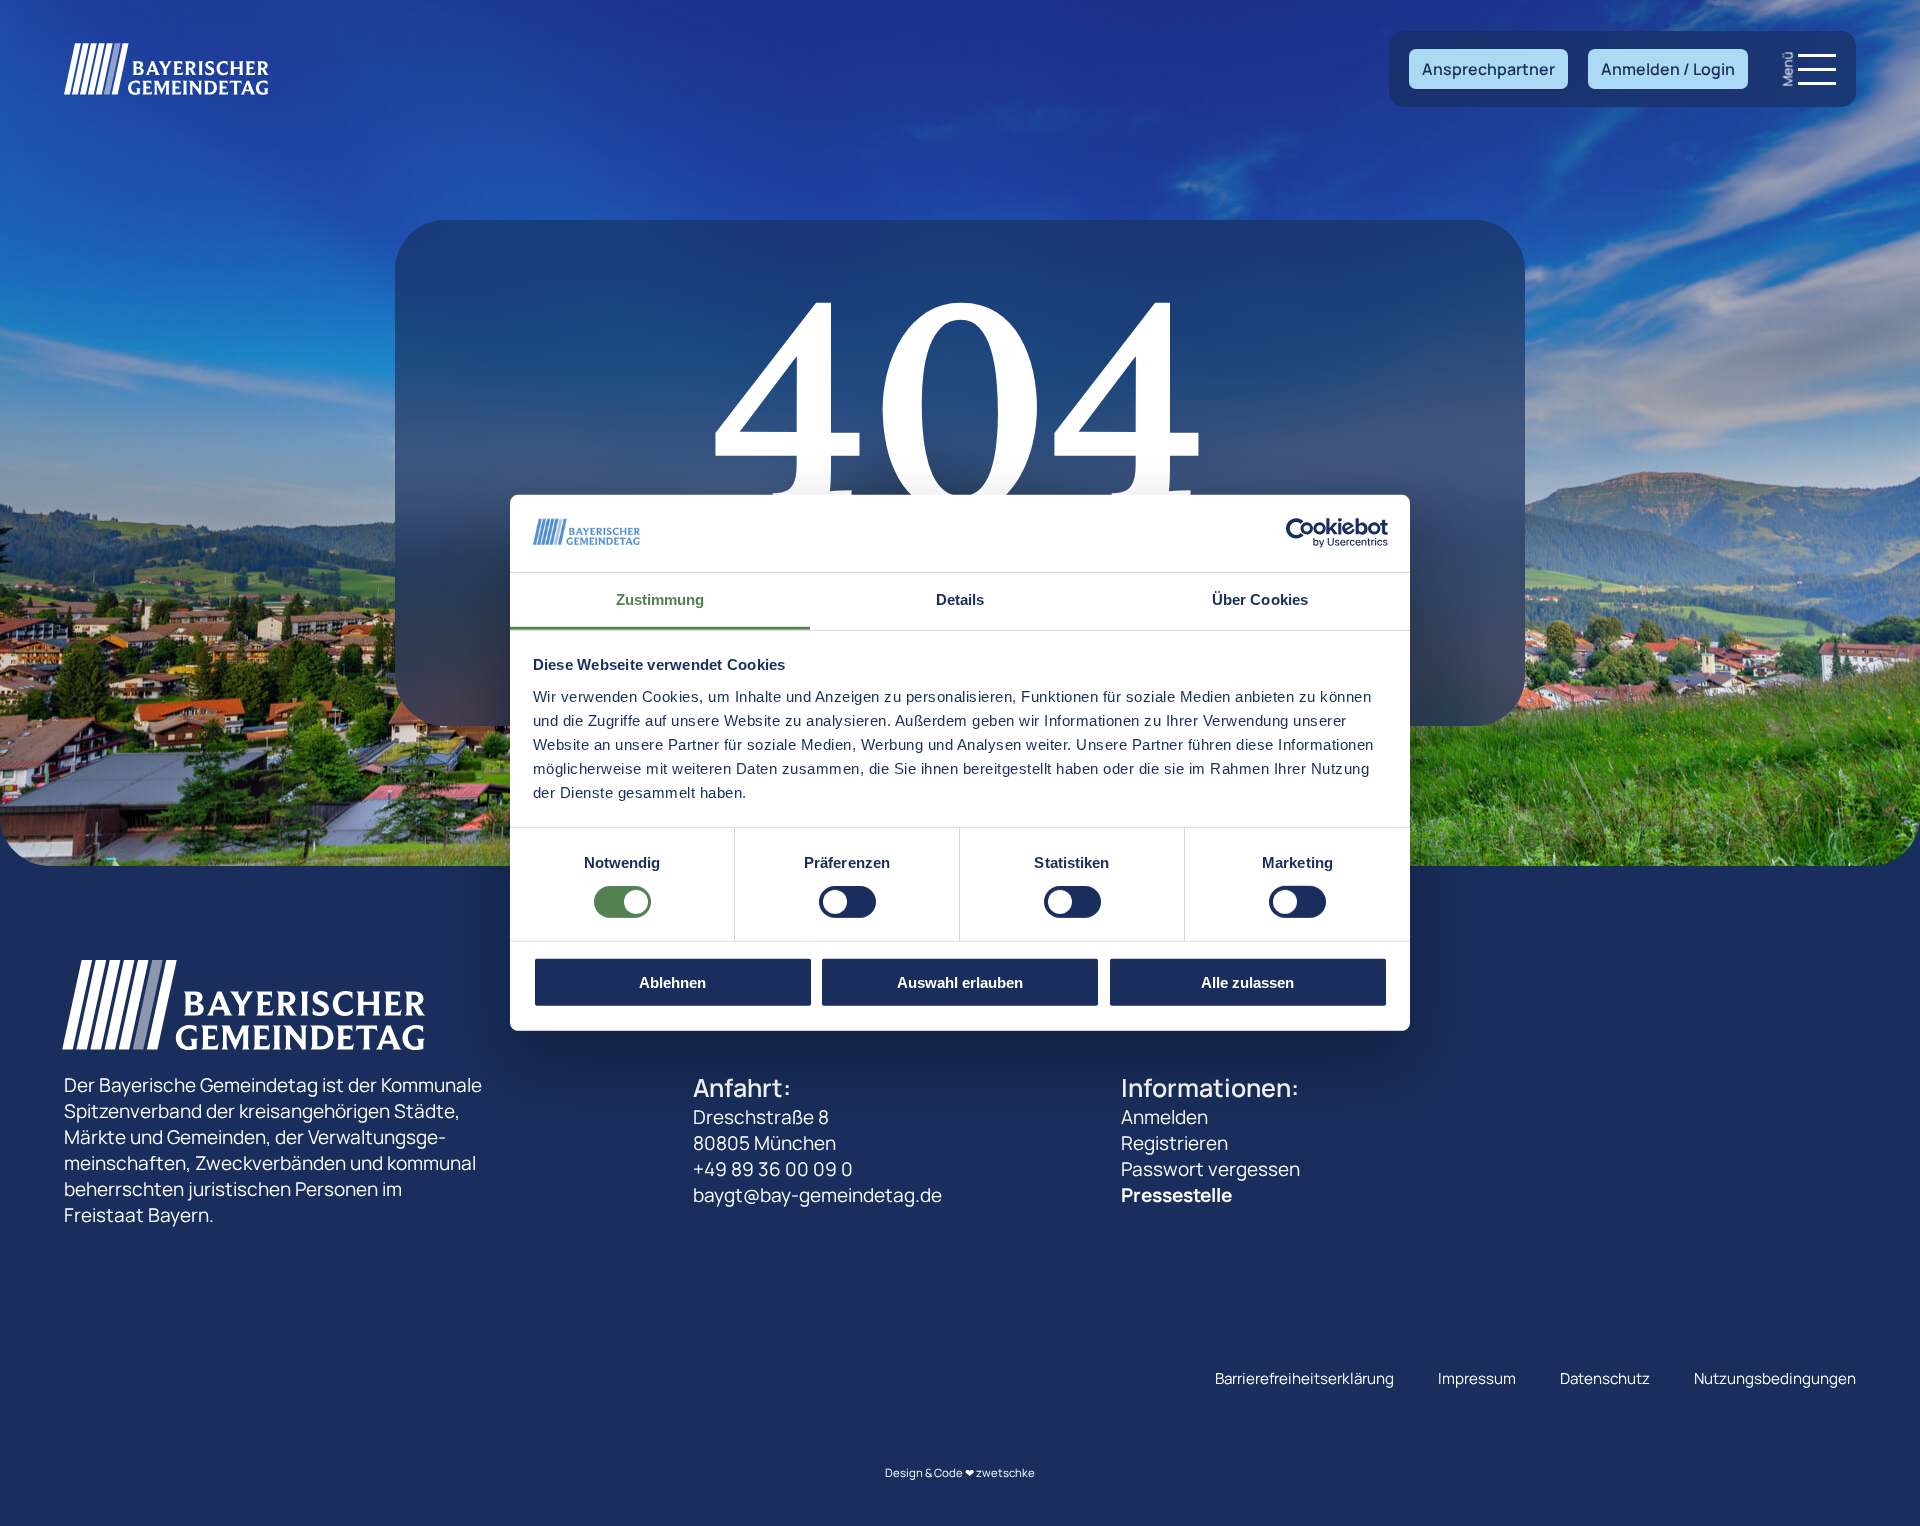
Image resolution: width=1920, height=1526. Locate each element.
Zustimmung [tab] (660, 599)
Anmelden (1164, 1117)
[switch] (847, 902)
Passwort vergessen (1210, 1169)
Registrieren (1174, 1143)
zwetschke (1005, 1472)
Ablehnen (672, 981)
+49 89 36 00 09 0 (773, 1169)
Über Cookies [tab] (1260, 599)
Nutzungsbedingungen (1775, 1378)
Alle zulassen (1247, 981)
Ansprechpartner (1488, 69)
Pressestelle (1176, 1195)
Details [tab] (960, 599)
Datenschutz (1605, 1378)
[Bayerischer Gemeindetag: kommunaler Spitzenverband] (166, 68)
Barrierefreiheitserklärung (1304, 1378)
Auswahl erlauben (960, 981)
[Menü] (1817, 69)
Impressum (1477, 1378)
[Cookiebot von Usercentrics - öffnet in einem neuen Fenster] (1300, 533)
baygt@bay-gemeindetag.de (817, 1195)
